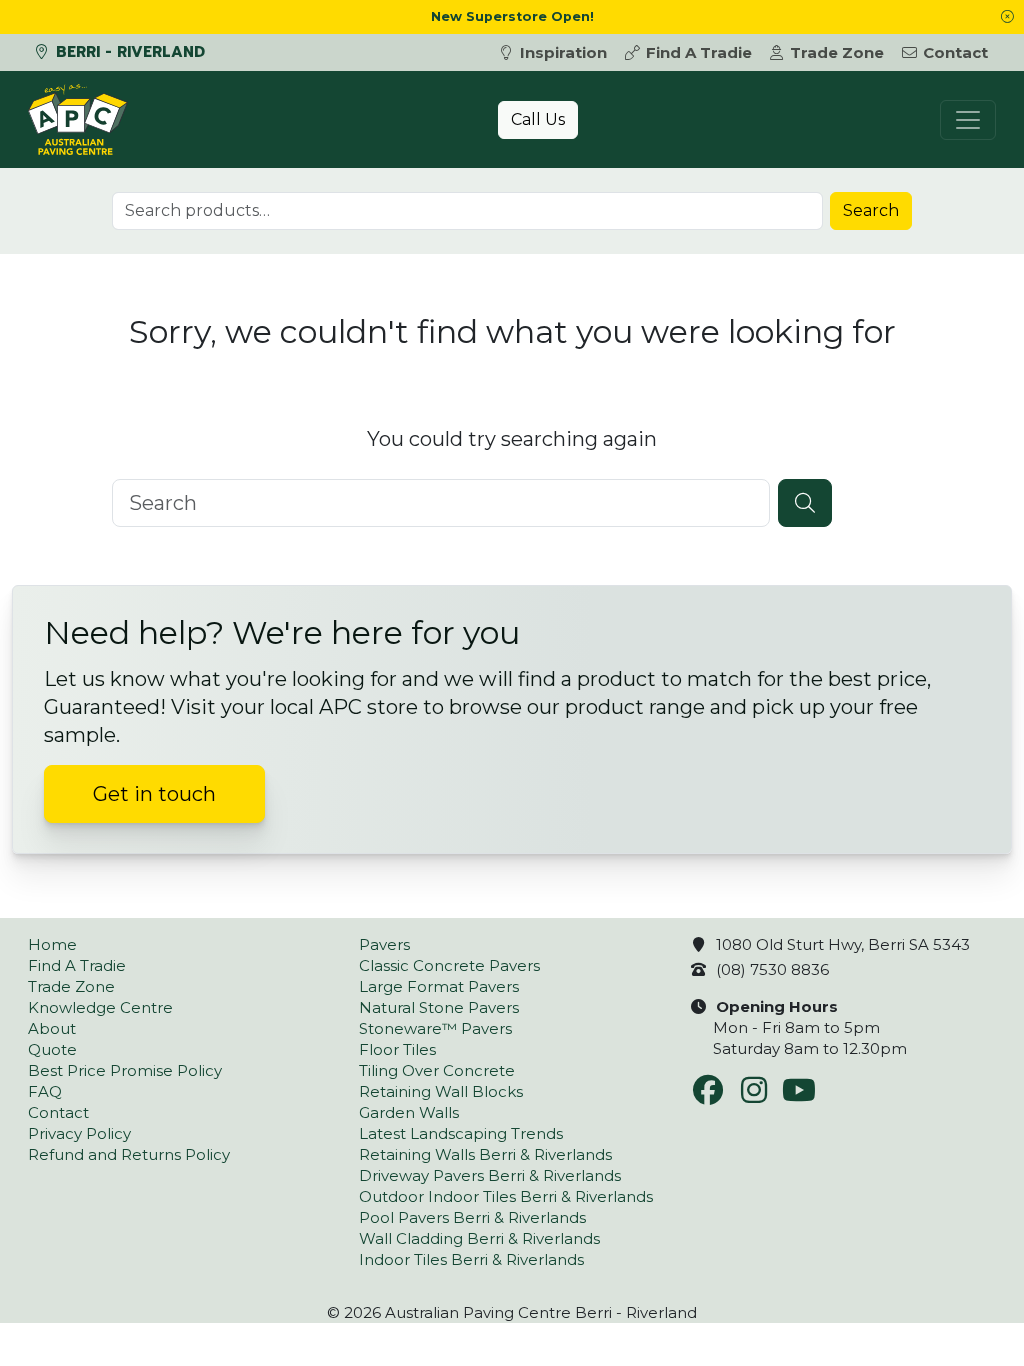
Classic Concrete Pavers (449, 965)
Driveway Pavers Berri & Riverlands (490, 1175)
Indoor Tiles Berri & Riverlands (471, 1259)
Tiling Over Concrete (437, 1070)
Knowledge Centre (100, 1007)
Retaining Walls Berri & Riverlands (485, 1154)
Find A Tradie (699, 52)
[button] (1007, 16)
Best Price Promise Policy (125, 1070)
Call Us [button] (538, 119)
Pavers (384, 944)
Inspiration (563, 52)
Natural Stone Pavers (439, 1007)
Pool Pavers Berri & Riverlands (472, 1217)
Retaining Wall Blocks (441, 1091)
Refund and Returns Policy (129, 1154)
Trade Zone (837, 52)
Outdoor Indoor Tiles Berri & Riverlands (506, 1196)
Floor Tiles (397, 1049)
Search (871, 210)
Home (52, 944)
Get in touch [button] (154, 794)
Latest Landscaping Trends (461, 1133)
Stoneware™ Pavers (435, 1028)
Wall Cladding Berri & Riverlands (479, 1238)
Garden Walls (409, 1112)
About (52, 1028)
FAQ (45, 1091)
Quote (52, 1049)
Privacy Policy (79, 1133)
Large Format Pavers (439, 986)
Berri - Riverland (128, 52)
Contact (955, 52)
